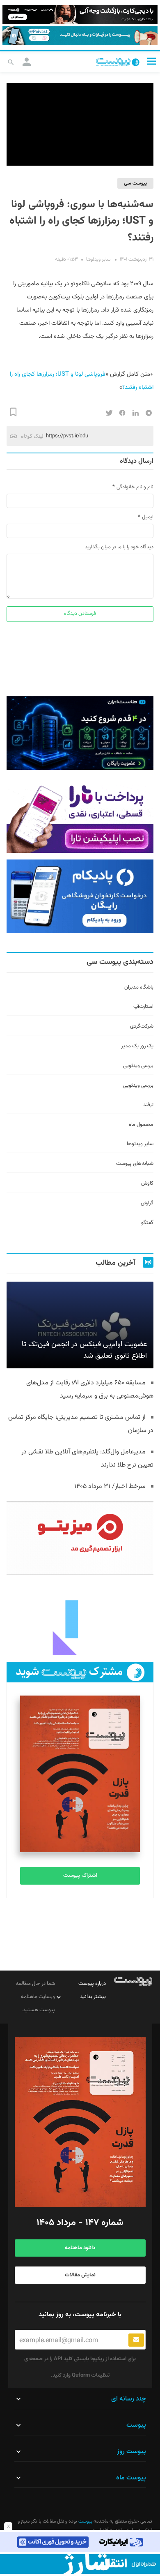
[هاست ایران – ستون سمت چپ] (80, 733)
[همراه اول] (80, 2564)
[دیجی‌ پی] (80, 15)
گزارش (147, 1203)
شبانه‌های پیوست (135, 1164)
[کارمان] (80, 1618)
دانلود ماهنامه (80, 2248)
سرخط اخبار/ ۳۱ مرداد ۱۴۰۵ (110, 1487)
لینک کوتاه (32, 436)
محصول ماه (141, 1125)
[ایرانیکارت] (80, 2542)
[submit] (136, 2340)
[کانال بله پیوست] (80, 36)
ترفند (148, 1105)
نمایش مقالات (80, 2275)
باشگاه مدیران (139, 987)
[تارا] (80, 816)
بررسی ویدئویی (138, 1066)
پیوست (85, 2521)
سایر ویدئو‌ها (98, 259)
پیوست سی (135, 183)
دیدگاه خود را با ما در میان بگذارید (119, 547)
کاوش (147, 1183)
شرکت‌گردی (142, 1026)
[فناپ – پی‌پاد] (80, 896)
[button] (151, 61)
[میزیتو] (80, 1538)
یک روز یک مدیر (137, 1046)
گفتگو (147, 1223)
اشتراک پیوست (80, 1876)
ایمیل (148, 517)
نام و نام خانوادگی (135, 487)
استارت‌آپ (143, 1007)
